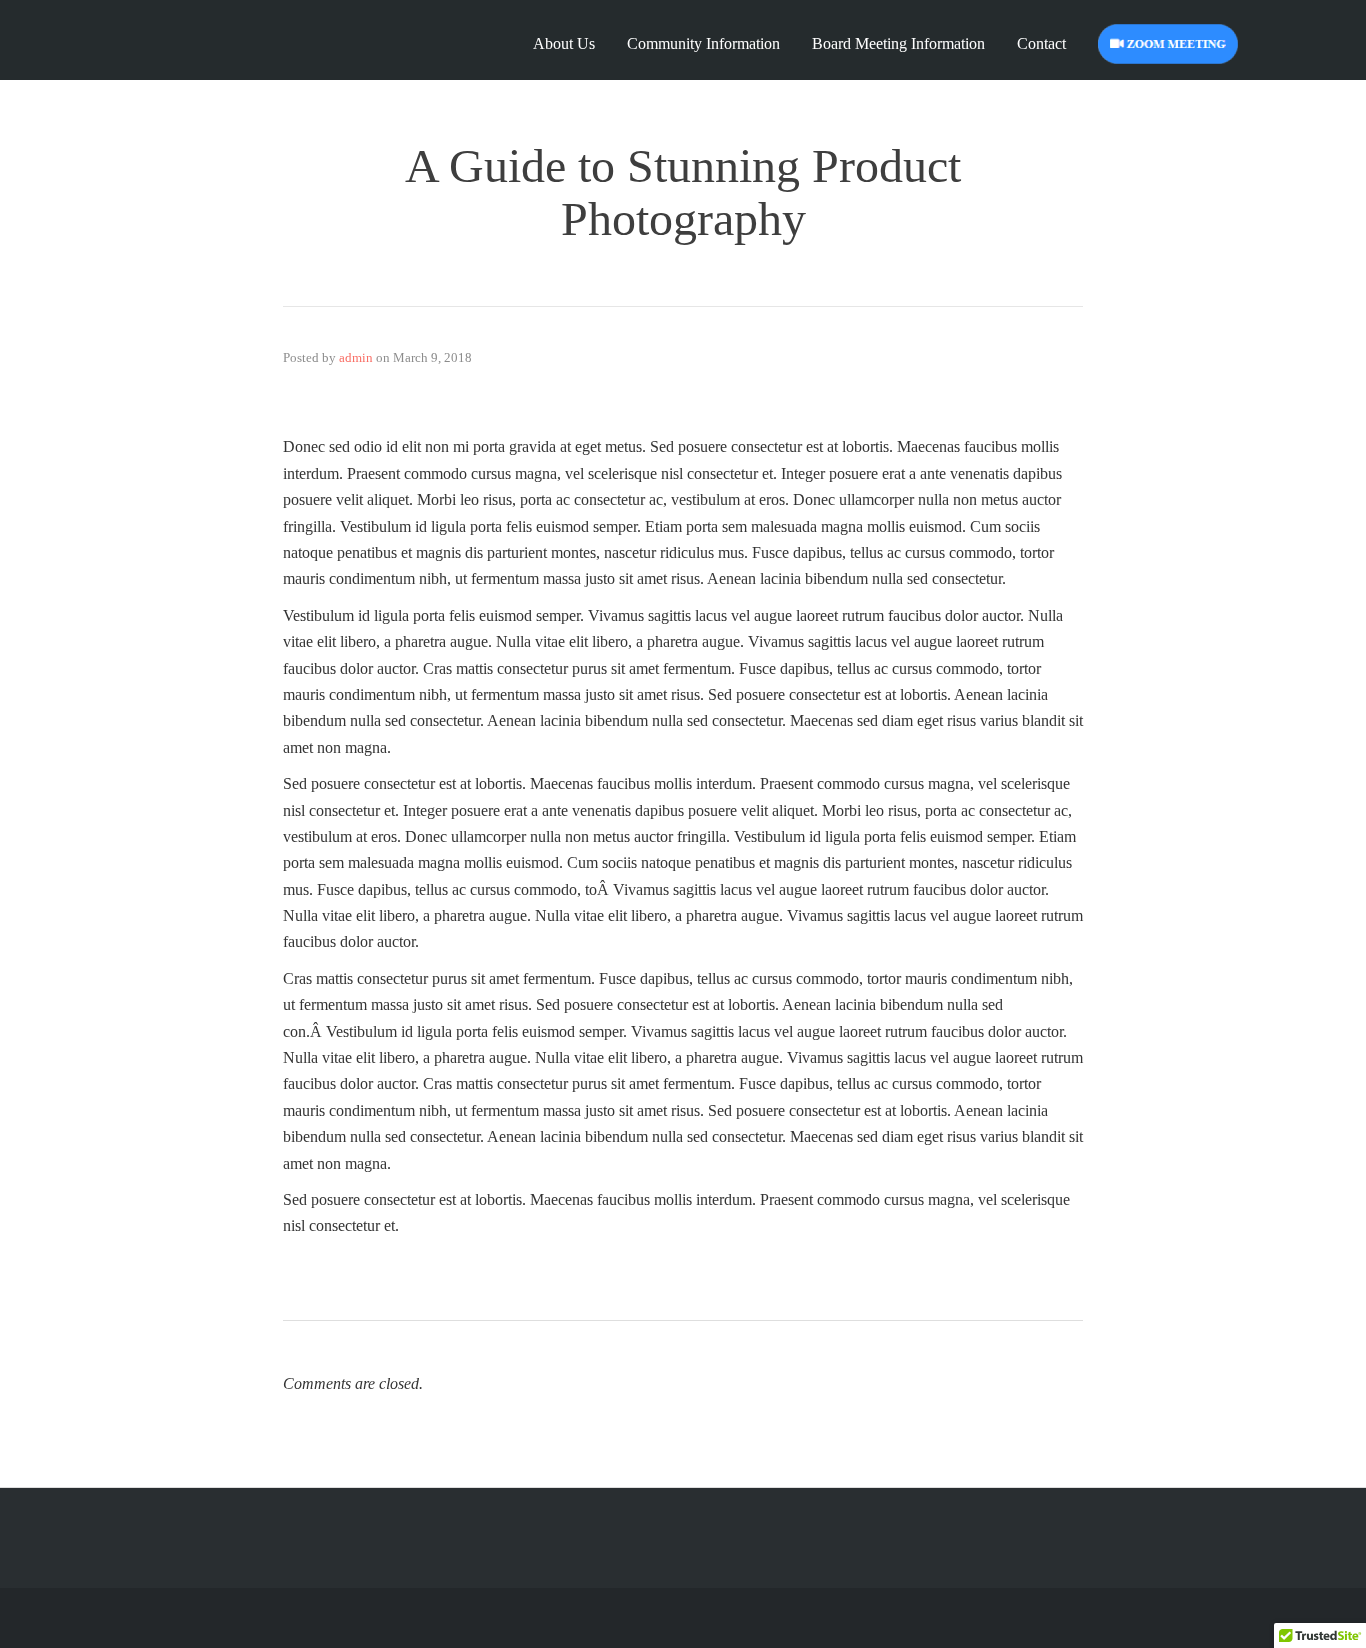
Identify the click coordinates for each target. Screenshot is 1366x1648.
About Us (564, 43)
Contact (1041, 43)
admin (356, 357)
